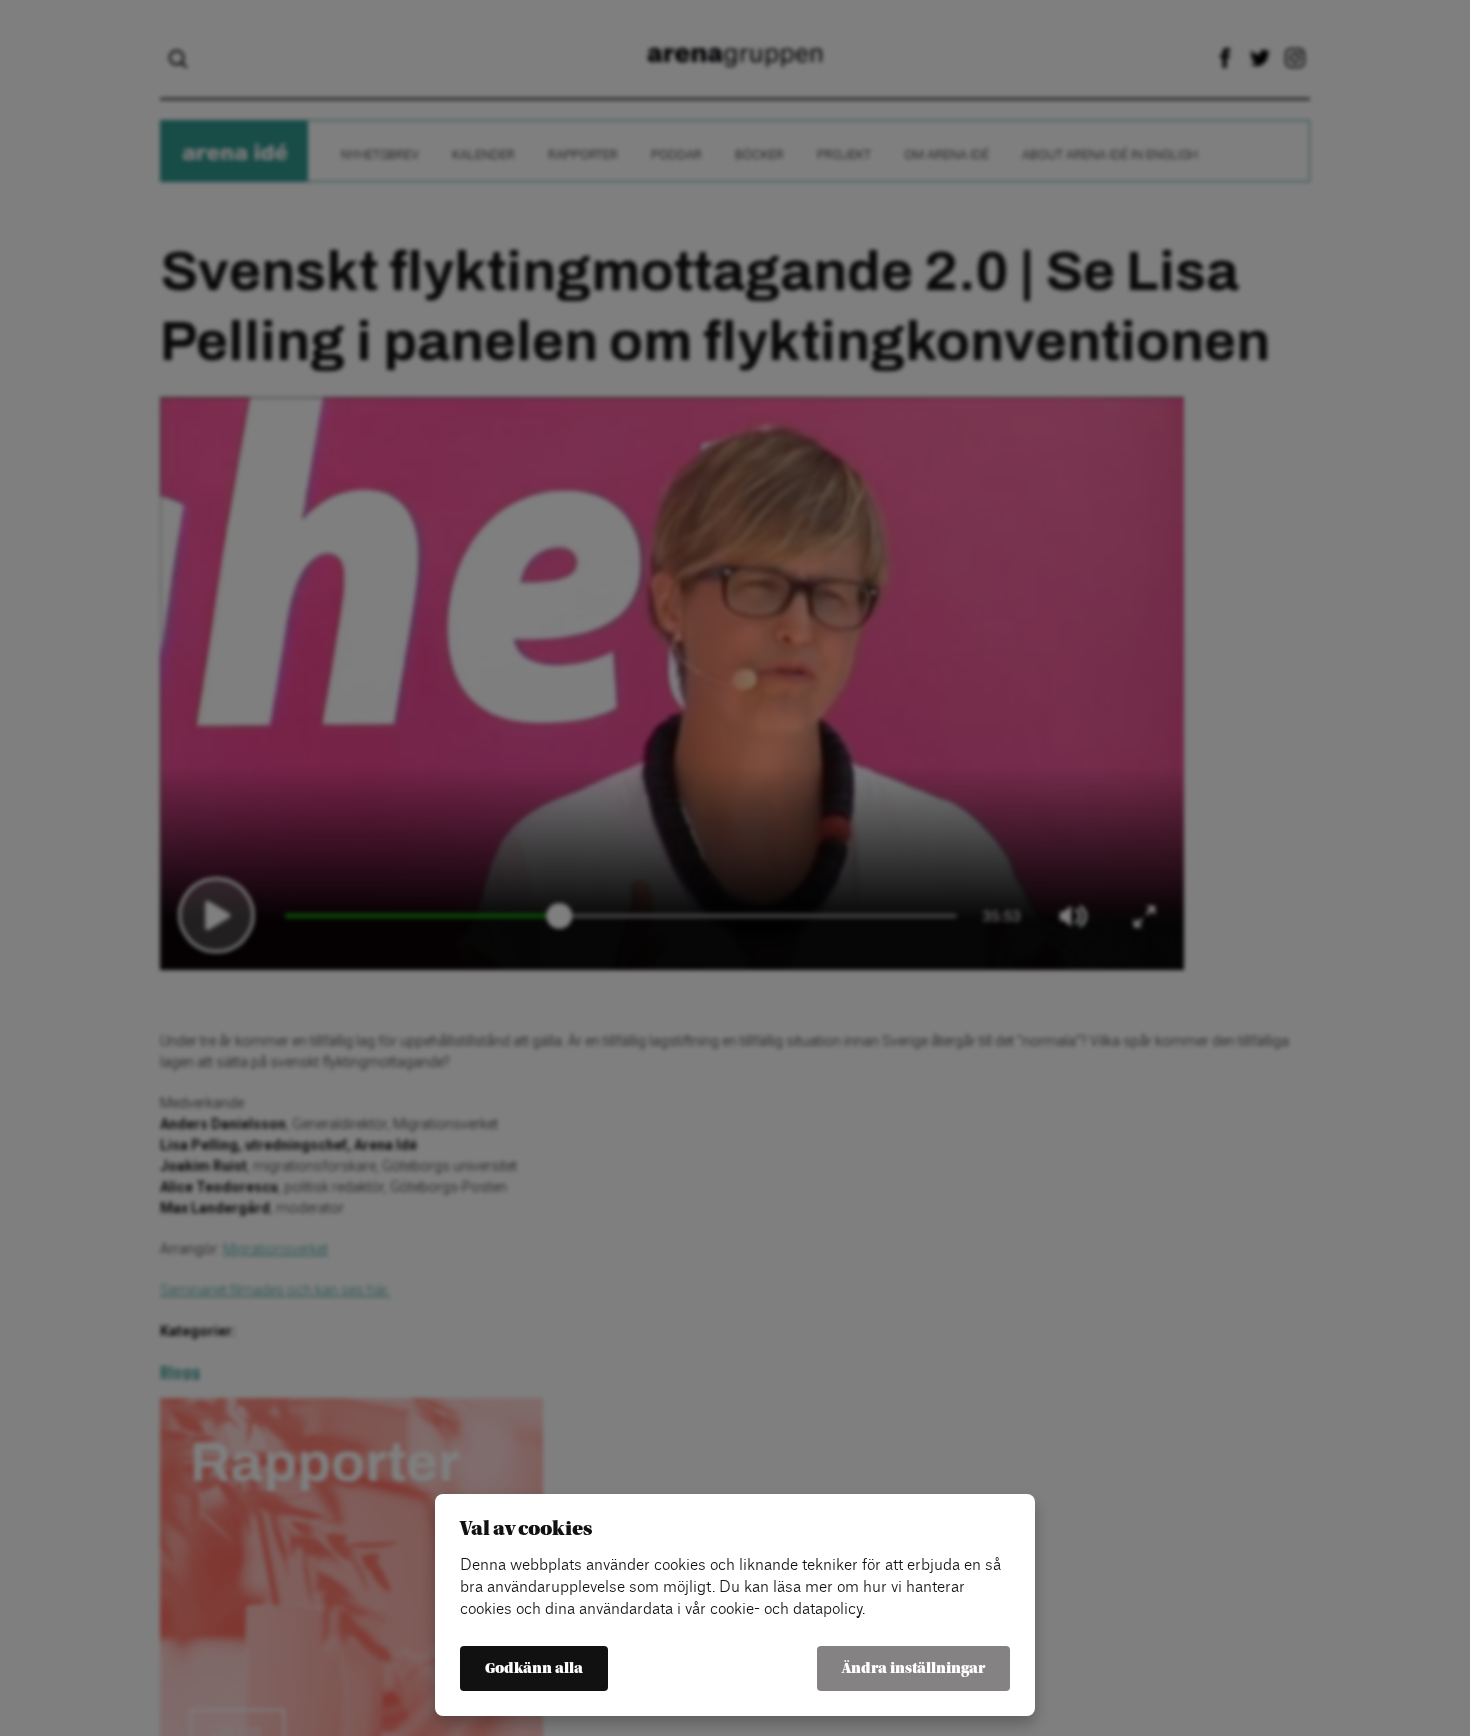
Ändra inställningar (913, 1668)
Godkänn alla (534, 1668)
